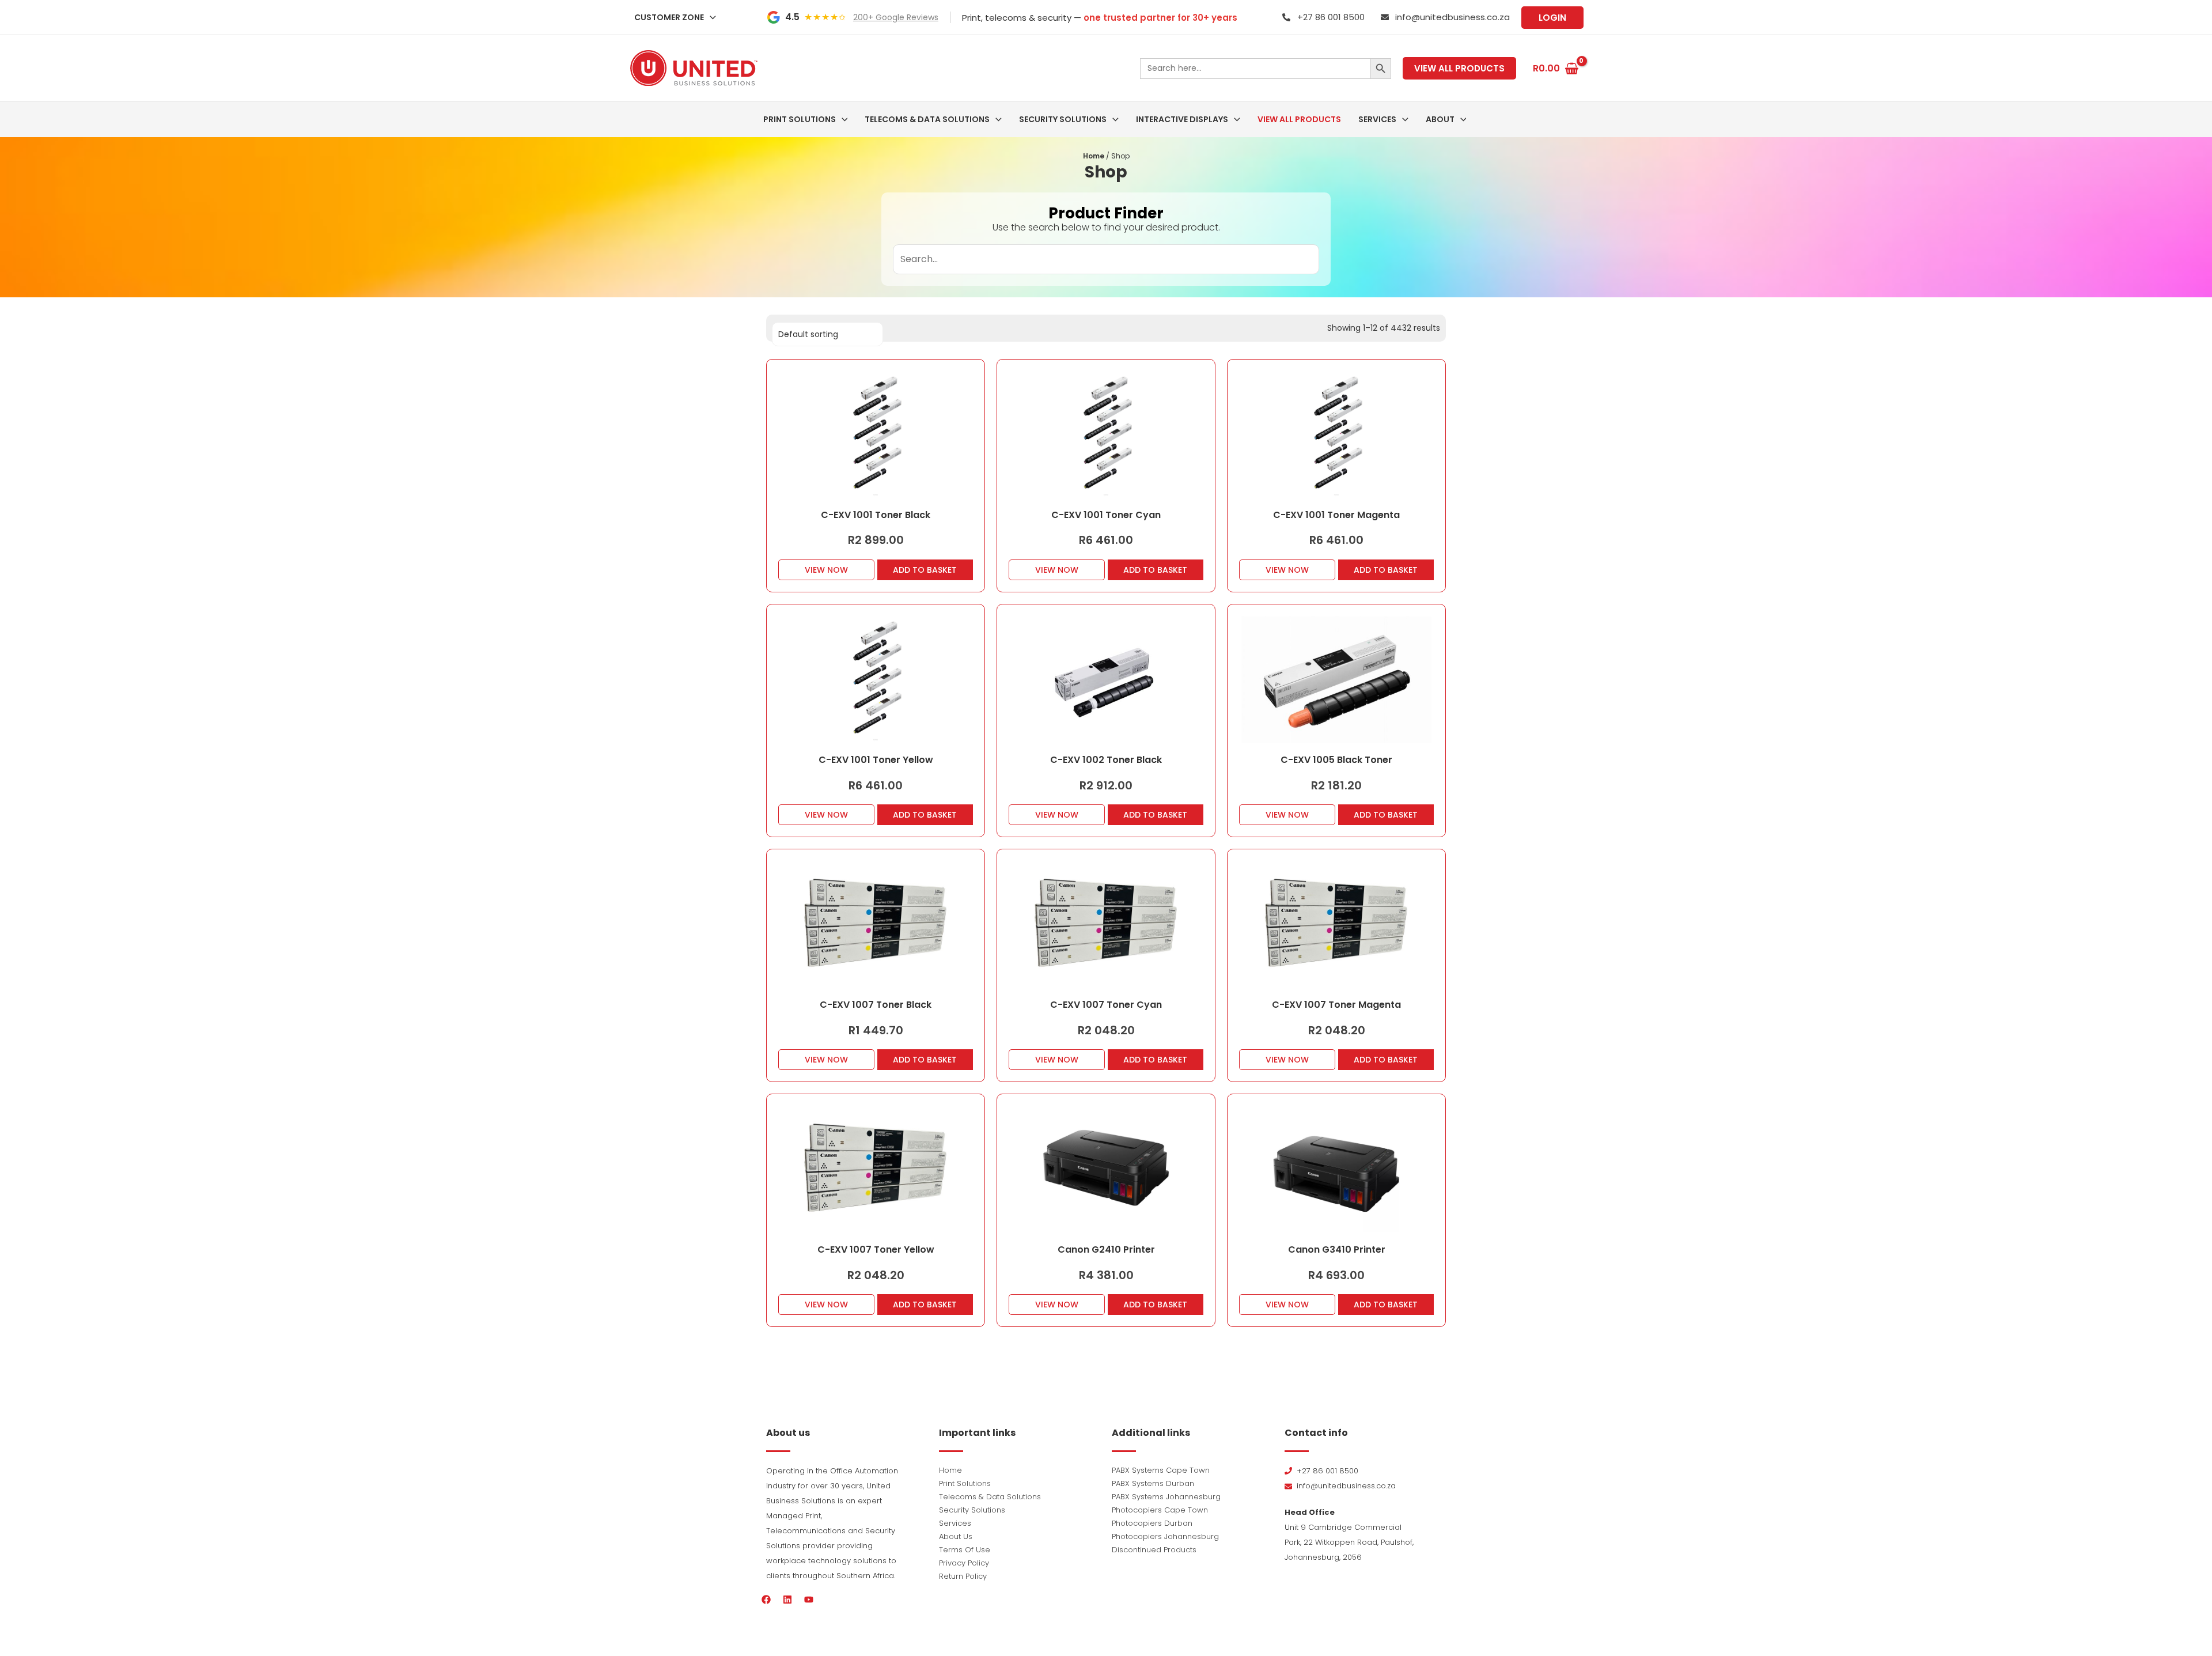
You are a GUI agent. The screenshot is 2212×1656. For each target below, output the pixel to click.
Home (1094, 156)
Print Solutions (965, 1483)
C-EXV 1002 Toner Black (1106, 760)
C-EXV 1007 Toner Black (876, 1005)
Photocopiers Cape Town (1160, 1510)
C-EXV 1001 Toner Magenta (1336, 515)
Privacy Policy (964, 1563)
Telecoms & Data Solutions (990, 1497)
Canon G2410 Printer (1106, 1249)
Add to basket (925, 570)
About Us (956, 1536)
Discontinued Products (1154, 1550)
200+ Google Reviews (896, 17)
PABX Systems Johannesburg (1166, 1497)
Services (955, 1523)
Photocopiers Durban (1152, 1523)
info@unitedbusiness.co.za (1452, 17)
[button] (710, 17)
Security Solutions (972, 1510)
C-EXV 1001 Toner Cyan (1106, 515)
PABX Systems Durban (1153, 1483)
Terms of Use (965, 1550)
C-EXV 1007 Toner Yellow (876, 1249)
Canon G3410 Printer (1337, 1249)
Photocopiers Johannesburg (1165, 1536)
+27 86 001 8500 (1331, 17)
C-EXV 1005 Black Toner (1336, 760)
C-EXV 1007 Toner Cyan (1106, 1005)
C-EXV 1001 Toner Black (876, 515)
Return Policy (963, 1576)
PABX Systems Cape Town (1161, 1470)
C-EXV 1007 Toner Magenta (1336, 1005)
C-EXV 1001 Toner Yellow (876, 760)
